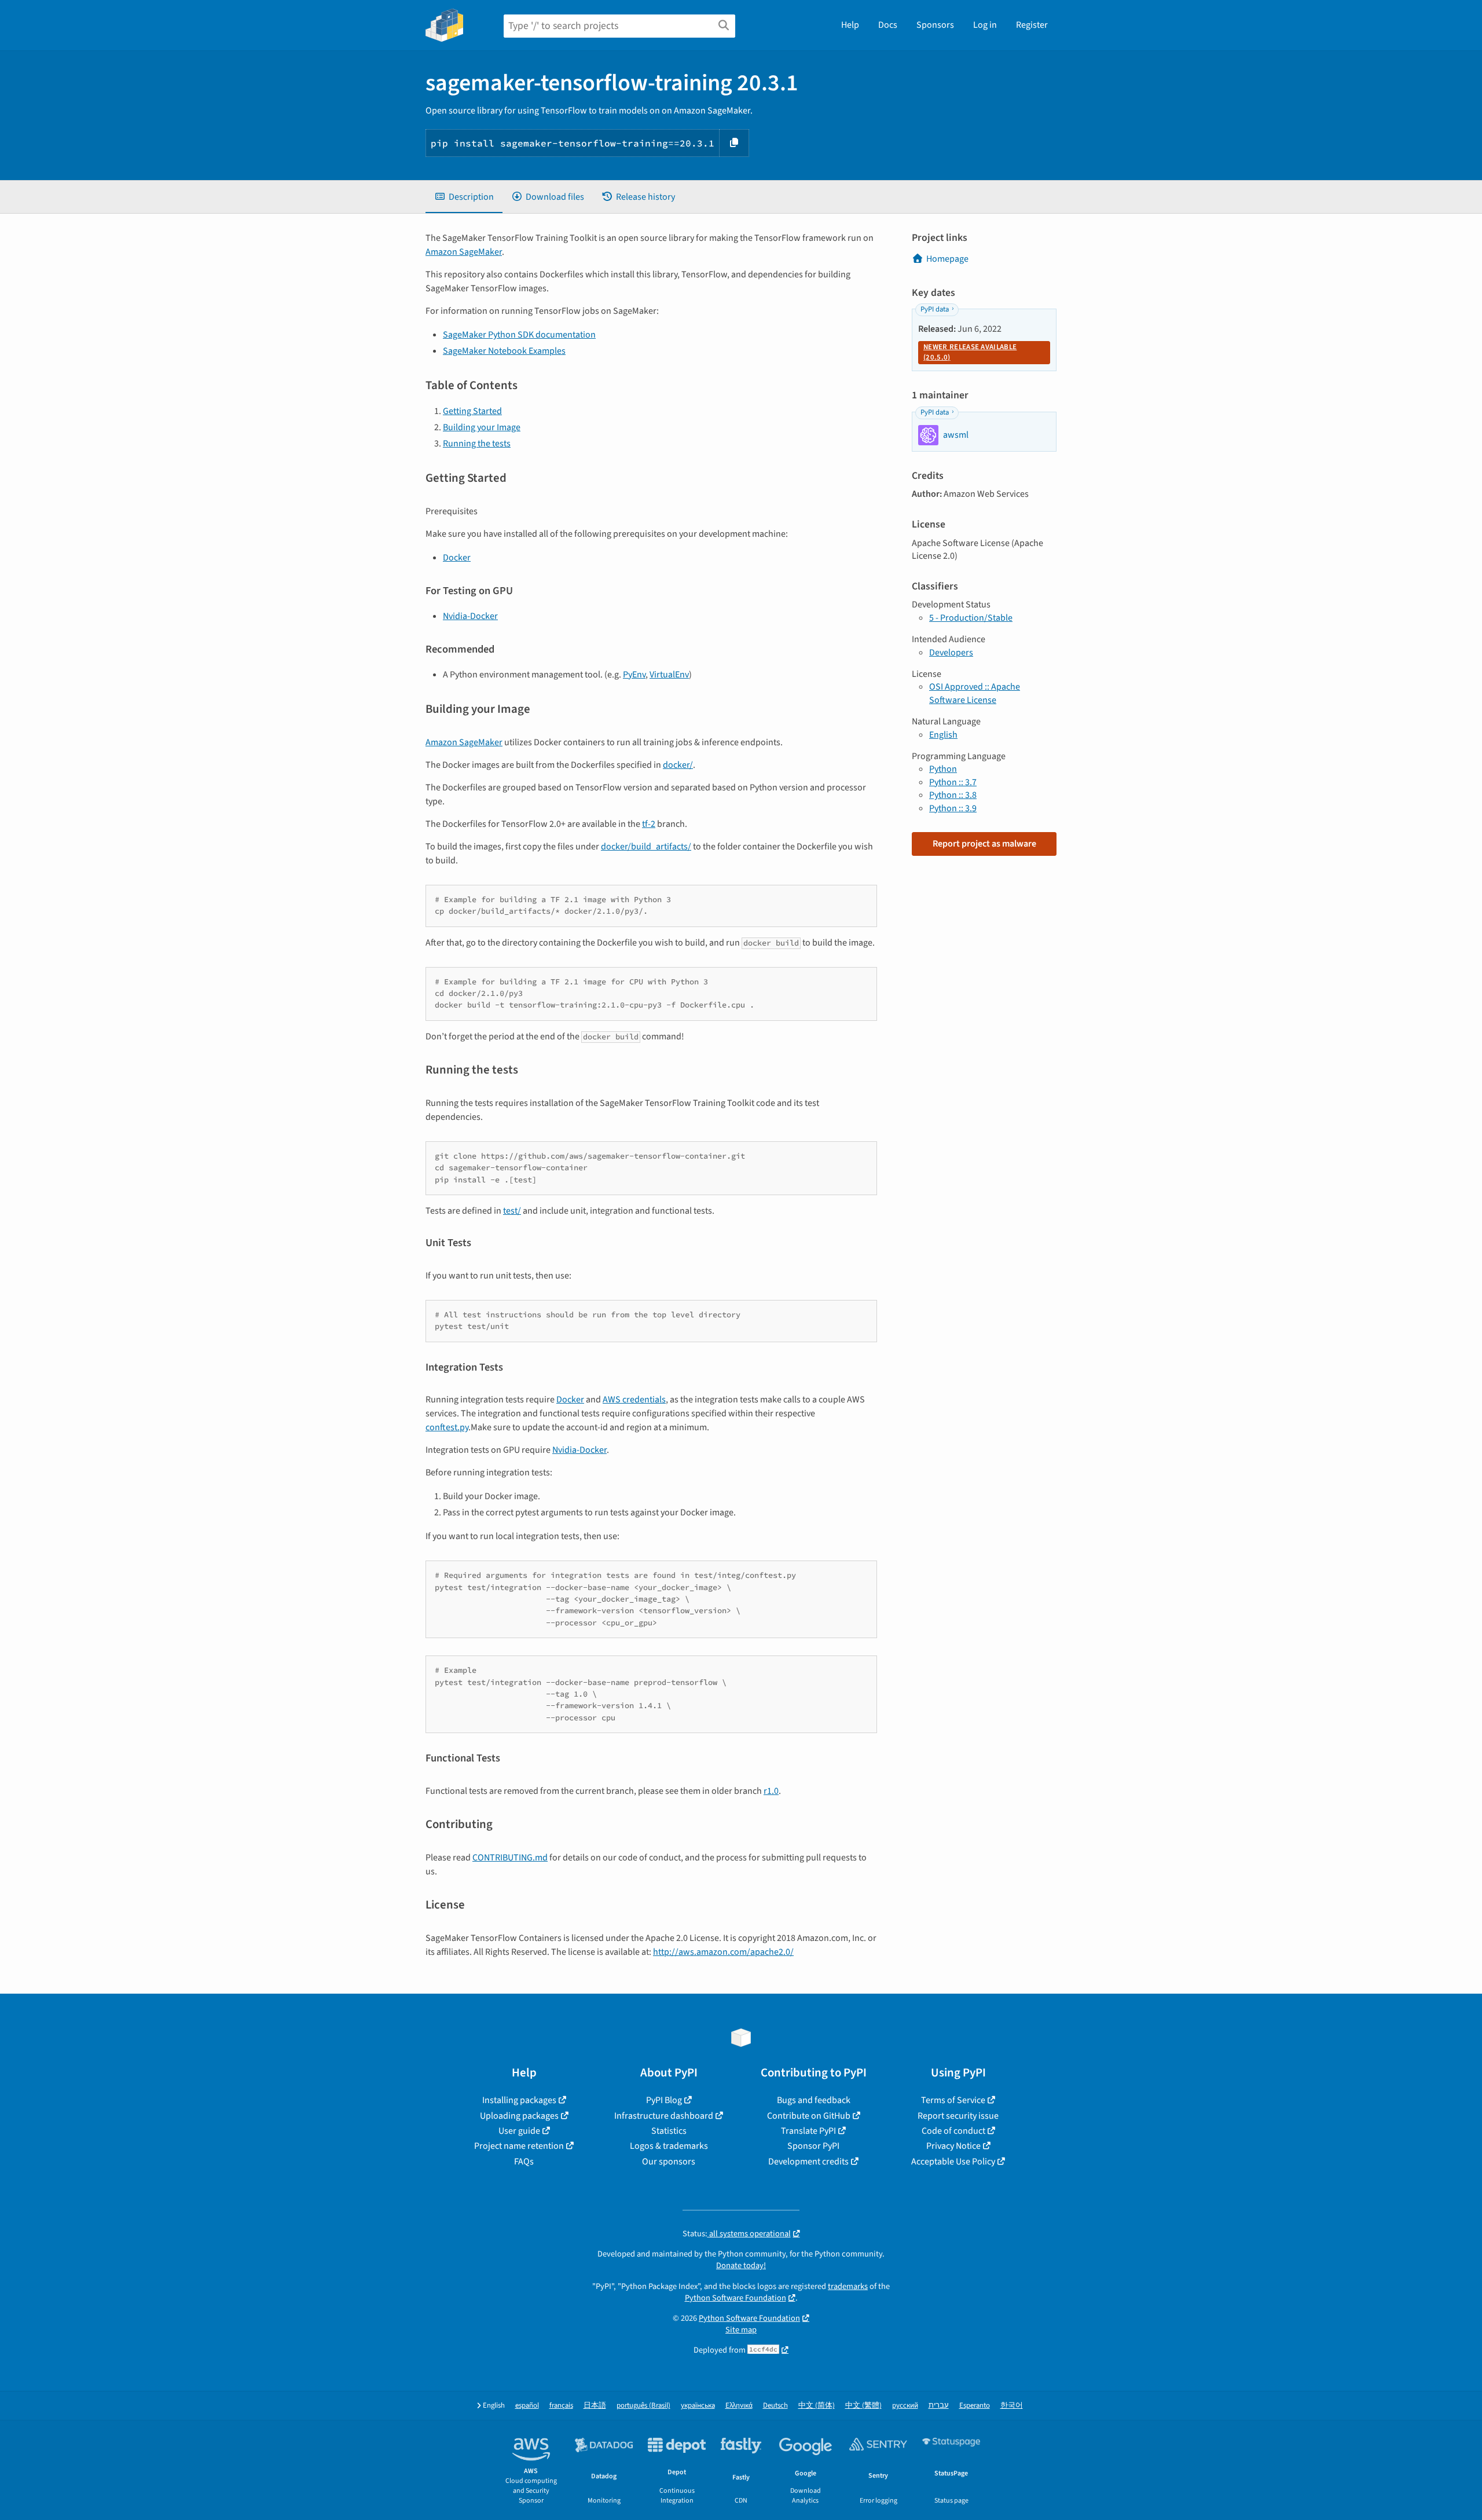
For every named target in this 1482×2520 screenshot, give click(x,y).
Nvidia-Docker (470, 616)
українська (698, 2406)
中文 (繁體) (863, 2406)
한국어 (1012, 2406)
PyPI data (935, 309)
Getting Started (472, 411)
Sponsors (935, 25)
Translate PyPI (808, 2131)
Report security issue (958, 2116)
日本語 (595, 2406)
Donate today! (741, 2266)
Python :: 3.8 (953, 795)
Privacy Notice (953, 2146)
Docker (457, 558)
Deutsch (775, 2406)
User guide (519, 2131)
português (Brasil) (643, 2406)
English (943, 735)
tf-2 (649, 824)
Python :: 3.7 (953, 782)
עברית (939, 2406)
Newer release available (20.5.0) (970, 352)
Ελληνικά (739, 2406)
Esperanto (975, 2406)
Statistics (669, 2131)
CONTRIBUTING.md (510, 1858)
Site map (741, 2330)
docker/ (678, 765)
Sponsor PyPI (813, 2146)
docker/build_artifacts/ (646, 847)
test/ (512, 1211)
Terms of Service (953, 2100)
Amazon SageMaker (464, 252)
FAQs (524, 2162)
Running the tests (477, 444)
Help (850, 25)
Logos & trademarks (669, 2146)
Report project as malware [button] (984, 844)
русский (905, 2406)
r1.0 (771, 1791)
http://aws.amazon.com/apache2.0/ (723, 1952)
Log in (985, 25)
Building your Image (482, 427)
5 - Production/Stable (971, 618)
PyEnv (634, 675)
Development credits (808, 2162)
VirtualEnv (669, 675)
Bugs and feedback (814, 2100)
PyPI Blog (664, 2100)
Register (1032, 25)
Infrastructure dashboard (664, 2116)
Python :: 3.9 (953, 808)
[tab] (464, 197)
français (561, 2406)
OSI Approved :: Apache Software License (975, 693)
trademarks (848, 2286)
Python (943, 769)
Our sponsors (669, 2162)
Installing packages (519, 2100)
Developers (951, 653)
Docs (888, 25)
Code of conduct (953, 2131)
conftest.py (447, 1427)
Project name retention (519, 2146)
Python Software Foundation (736, 2298)
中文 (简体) (817, 2406)
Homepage (947, 259)
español (527, 2406)
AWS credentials (634, 1400)
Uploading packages (519, 2116)
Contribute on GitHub (809, 2116)
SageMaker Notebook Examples (504, 351)
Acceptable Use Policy (953, 2162)
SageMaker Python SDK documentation (519, 335)
